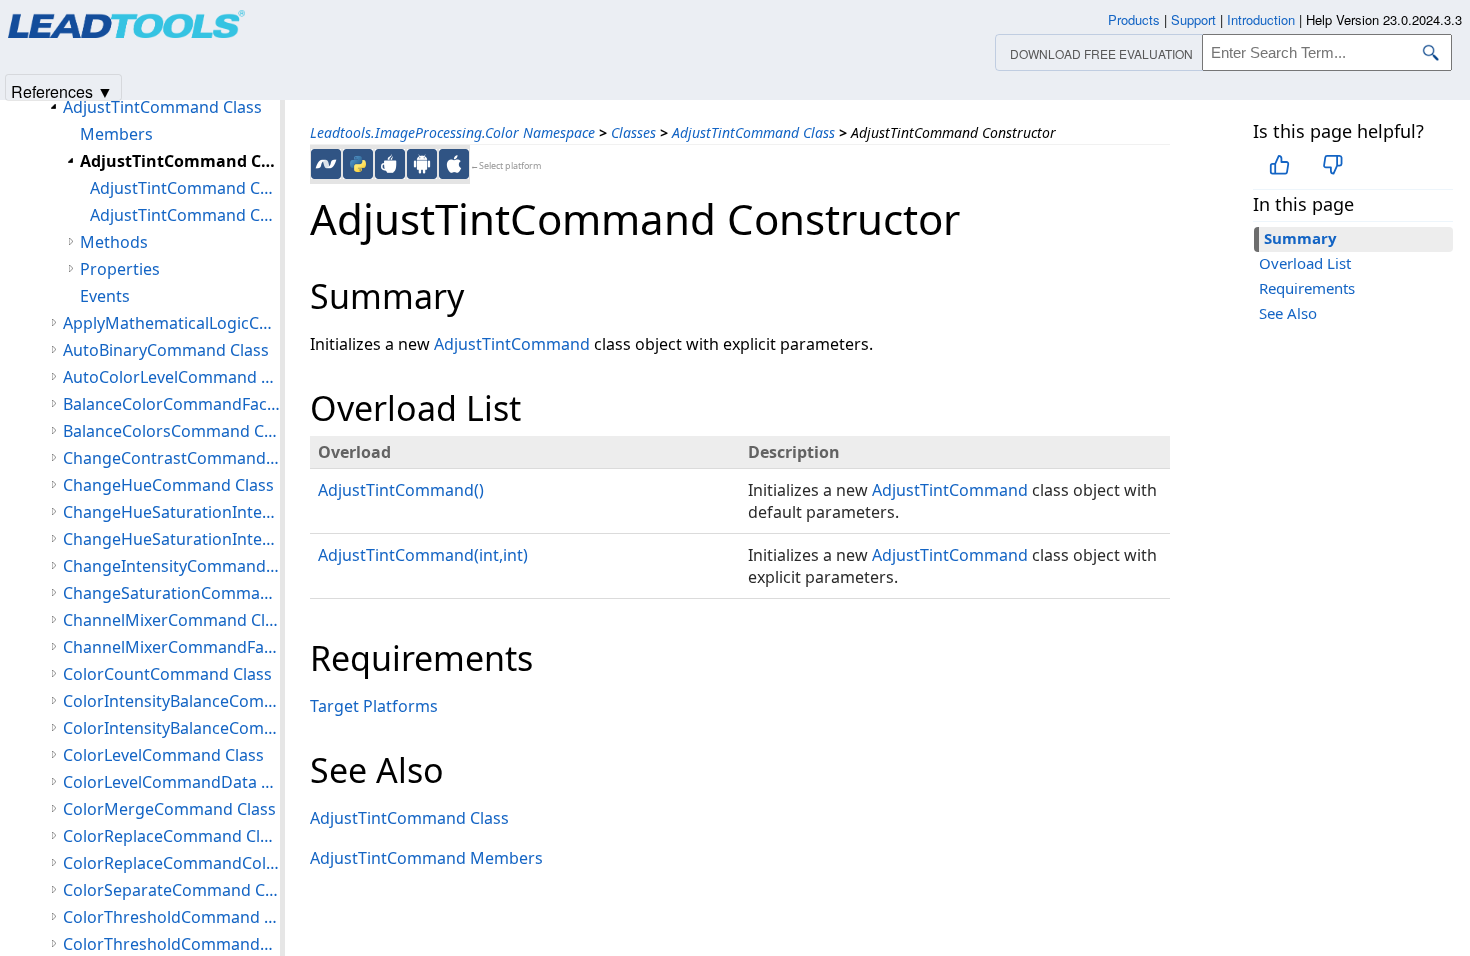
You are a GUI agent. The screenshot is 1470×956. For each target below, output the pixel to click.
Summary (1300, 238)
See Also (1288, 313)
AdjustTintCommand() (401, 490)
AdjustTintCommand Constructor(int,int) (185, 215)
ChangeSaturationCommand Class (171, 593)
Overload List (1305, 263)
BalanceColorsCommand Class (171, 431)
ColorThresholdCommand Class (171, 917)
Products (1134, 19)
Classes (633, 132)
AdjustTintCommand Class (753, 132)
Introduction (1261, 19)
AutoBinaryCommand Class (166, 350)
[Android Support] (422, 164)
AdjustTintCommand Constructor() (185, 188)
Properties (120, 269)
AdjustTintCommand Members (426, 858)
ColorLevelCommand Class (163, 755)
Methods (114, 242)
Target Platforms (374, 706)
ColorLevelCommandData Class (171, 782)
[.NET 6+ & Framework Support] (326, 164)
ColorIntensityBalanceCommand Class (171, 701)
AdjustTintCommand (512, 344)
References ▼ (62, 90)
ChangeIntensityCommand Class (171, 566)
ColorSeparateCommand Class (171, 890)
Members (116, 134)
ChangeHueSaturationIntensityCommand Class (171, 512)
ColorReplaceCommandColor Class (171, 863)
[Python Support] (358, 164)
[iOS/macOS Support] (454, 164)
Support (1193, 19)
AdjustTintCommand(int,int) (423, 555)
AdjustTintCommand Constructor (180, 161)
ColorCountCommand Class (167, 674)
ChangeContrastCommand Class (171, 458)
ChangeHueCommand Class (168, 485)
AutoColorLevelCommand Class (171, 377)
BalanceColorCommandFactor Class (171, 404)
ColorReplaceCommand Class (171, 836)
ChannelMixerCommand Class (171, 620)
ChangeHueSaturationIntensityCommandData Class (171, 539)
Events (105, 296)
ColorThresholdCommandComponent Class (171, 944)
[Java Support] (390, 164)
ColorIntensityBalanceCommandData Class (171, 728)
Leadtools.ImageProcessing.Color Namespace (452, 132)
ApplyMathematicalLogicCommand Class (171, 323)
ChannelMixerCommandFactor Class (171, 647)
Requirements (1307, 288)
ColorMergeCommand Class (169, 809)
